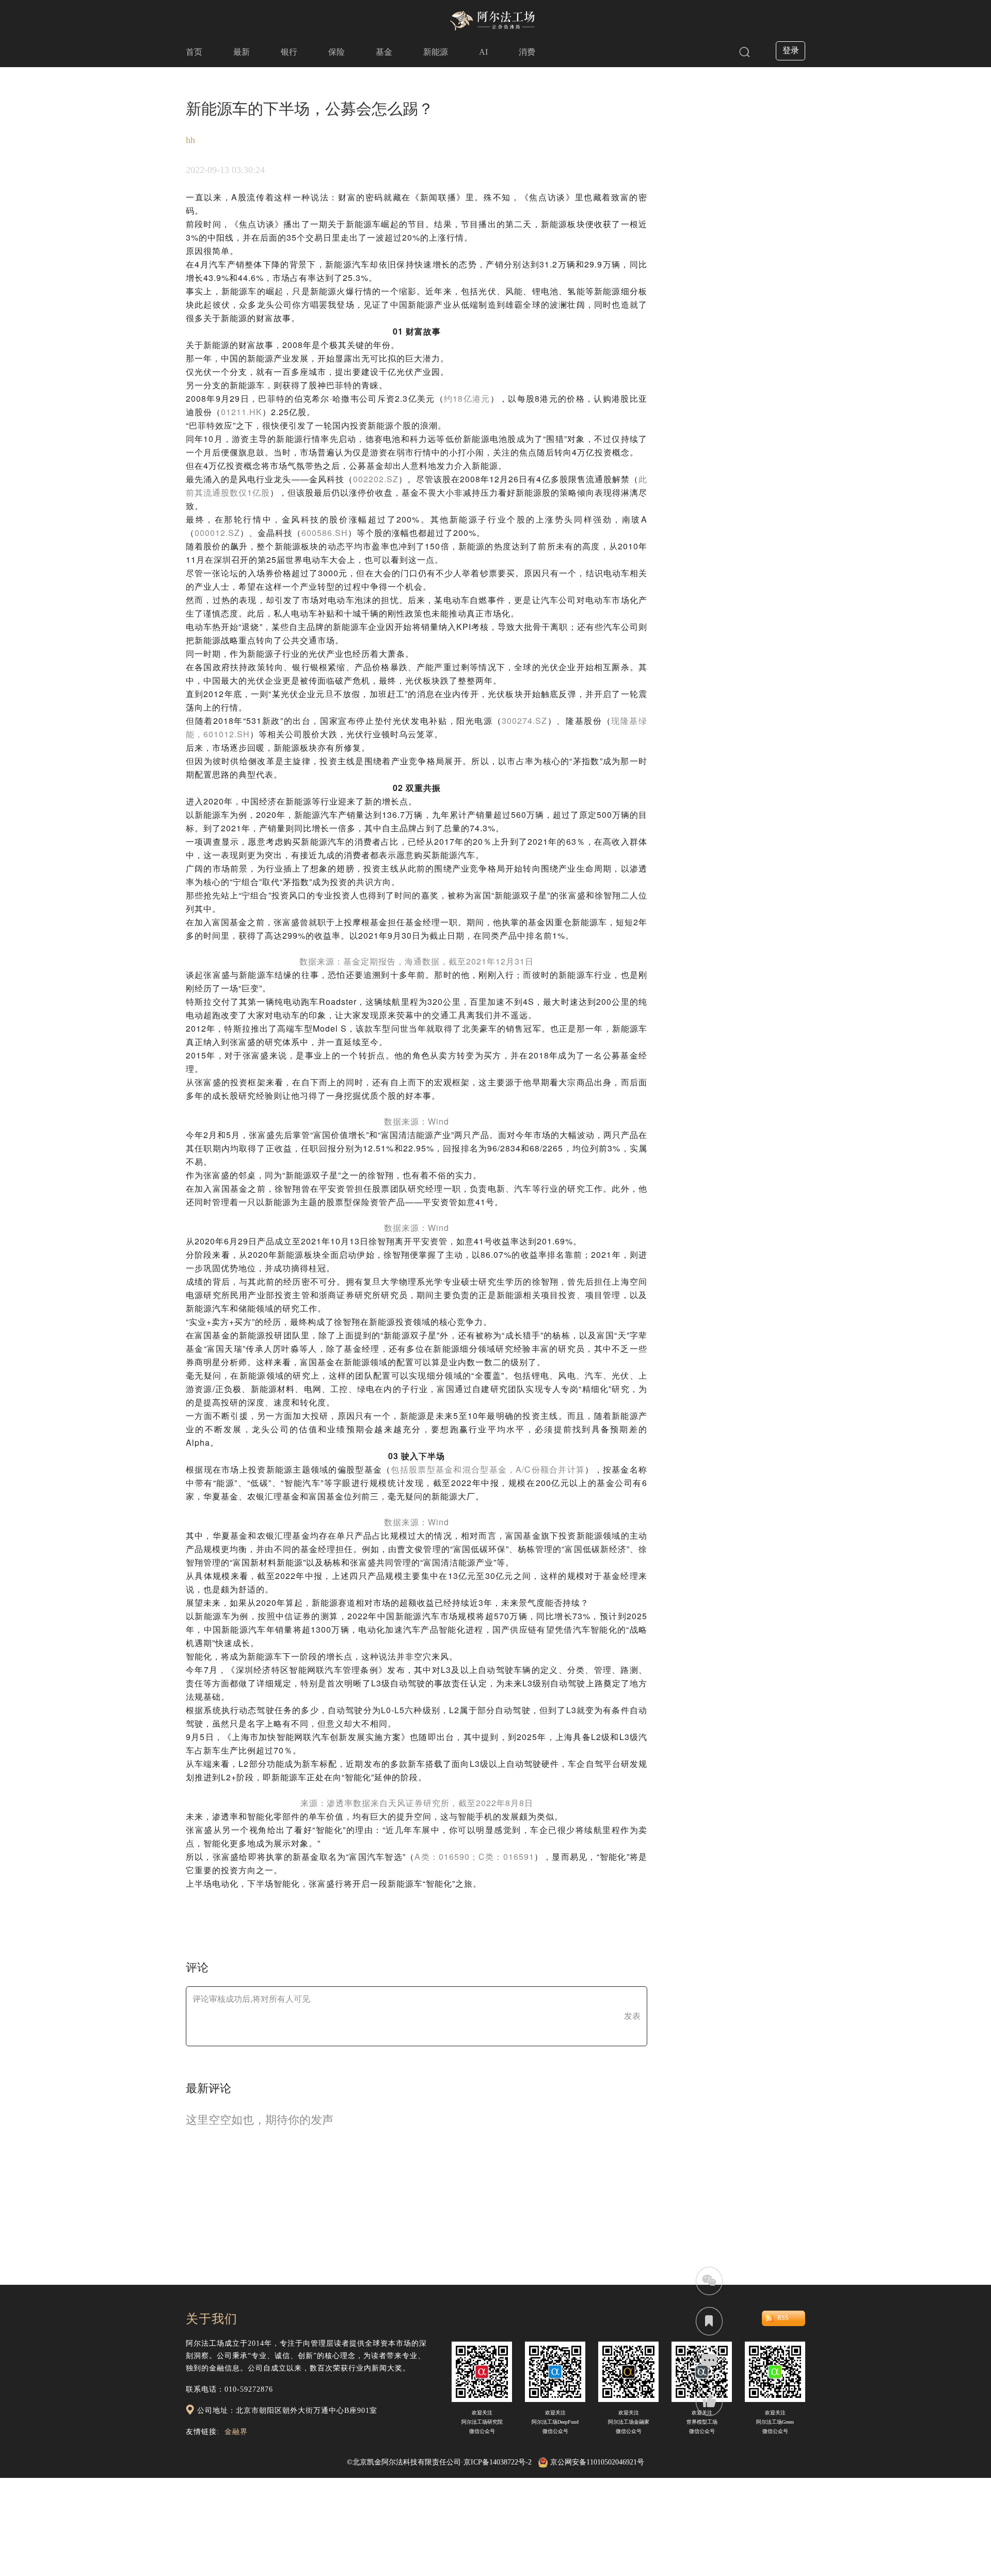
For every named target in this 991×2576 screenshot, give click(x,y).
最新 (242, 52)
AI (483, 52)
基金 (384, 52)
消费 (527, 52)
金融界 (236, 2432)
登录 (791, 50)
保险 (337, 52)
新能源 (436, 52)
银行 (289, 52)
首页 (194, 52)
